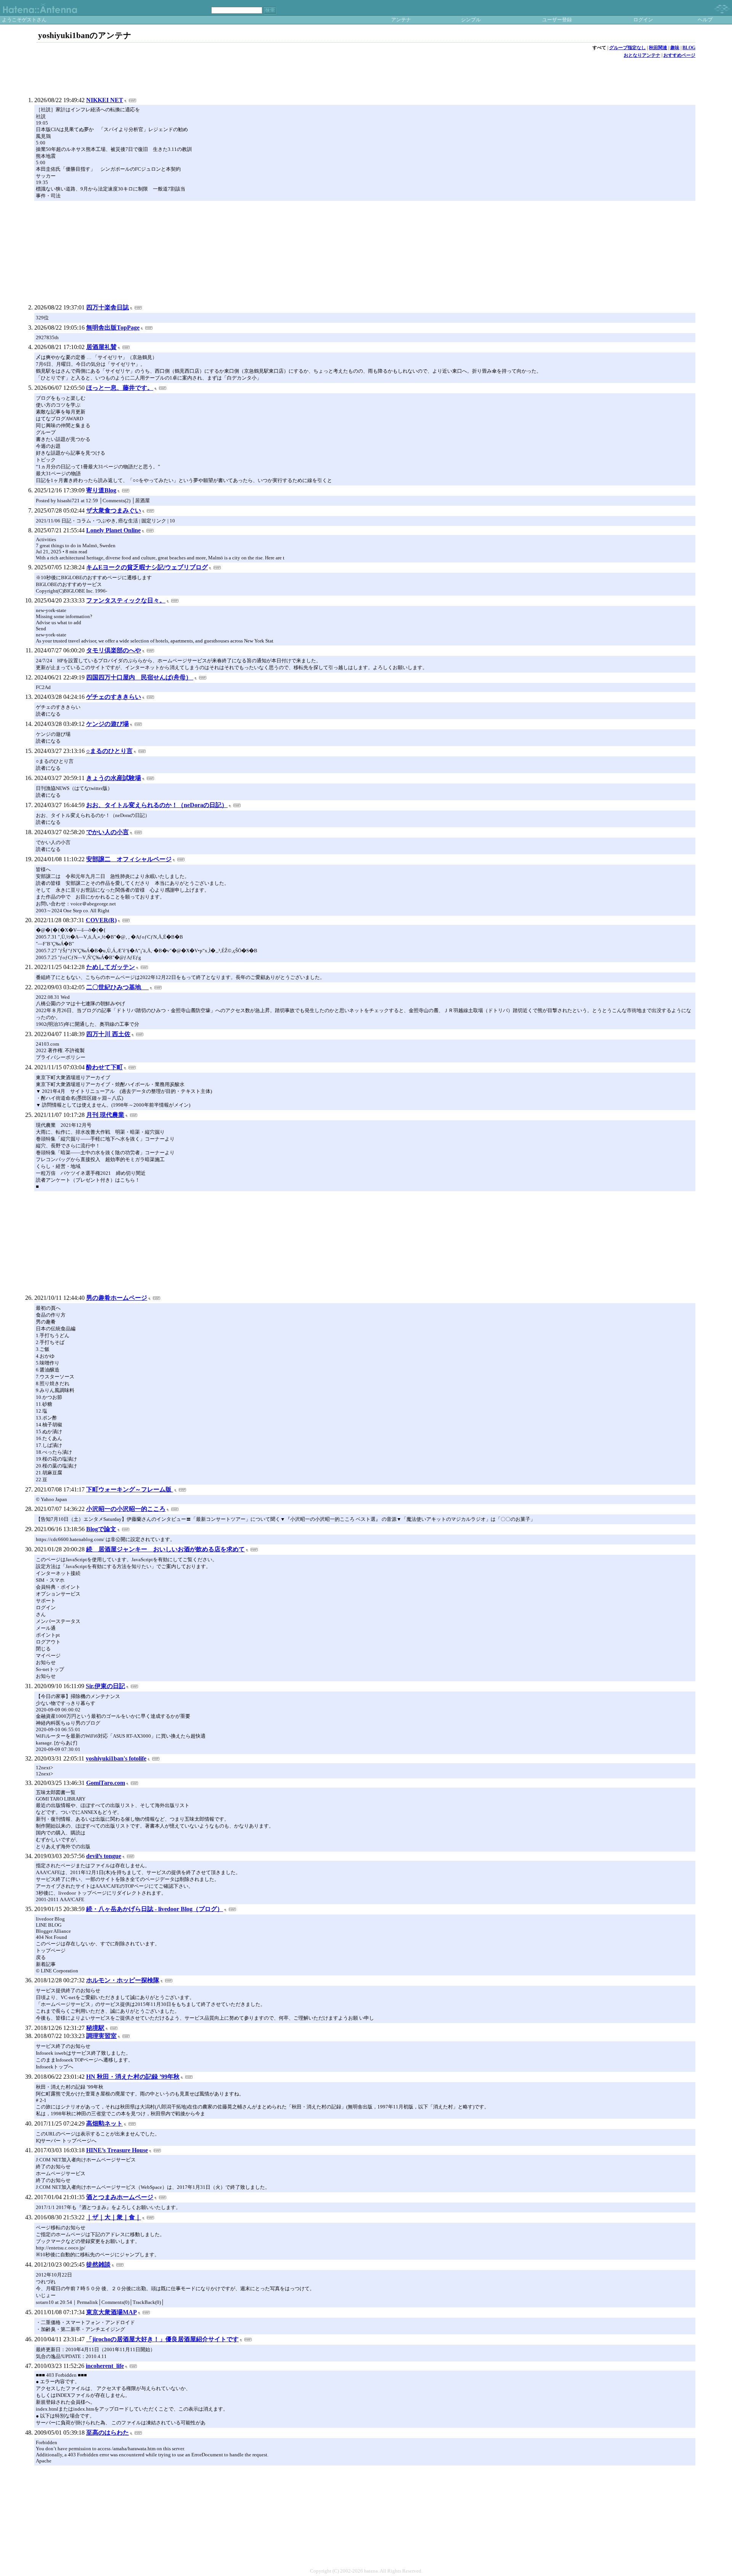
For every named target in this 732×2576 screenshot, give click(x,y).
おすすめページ (679, 55)
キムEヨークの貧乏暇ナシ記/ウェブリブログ (147, 567)
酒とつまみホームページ (120, 2197)
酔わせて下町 (104, 1067)
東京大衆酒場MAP (112, 2312)
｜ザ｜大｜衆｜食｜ (114, 2217)
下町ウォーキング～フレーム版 (130, 1489)
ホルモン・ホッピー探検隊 (123, 1980)
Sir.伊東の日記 (105, 1686)
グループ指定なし (628, 48)
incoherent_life (105, 2366)
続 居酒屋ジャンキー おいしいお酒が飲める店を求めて (165, 1549)
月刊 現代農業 (105, 1115)
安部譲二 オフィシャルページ (129, 859)
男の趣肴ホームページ (117, 1298)
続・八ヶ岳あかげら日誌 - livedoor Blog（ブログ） (155, 1909)
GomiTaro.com (106, 1783)
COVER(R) (101, 920)
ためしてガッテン (111, 967)
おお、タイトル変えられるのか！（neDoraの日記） (157, 805)
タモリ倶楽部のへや (114, 650)
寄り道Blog (101, 490)
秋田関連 (658, 48)
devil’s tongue (104, 1856)
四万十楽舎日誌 (108, 307)
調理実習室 (101, 2036)
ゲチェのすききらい (114, 697)
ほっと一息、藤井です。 (120, 388)
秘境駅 (95, 2028)
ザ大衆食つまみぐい (114, 510)
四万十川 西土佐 (108, 1034)
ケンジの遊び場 (108, 724)
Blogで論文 (101, 1529)
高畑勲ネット (104, 2123)
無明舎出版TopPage (113, 328)
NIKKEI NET (105, 100)
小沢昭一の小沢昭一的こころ (126, 1509)
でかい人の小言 (108, 832)
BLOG (689, 48)
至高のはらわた (108, 2433)
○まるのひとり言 (109, 751)
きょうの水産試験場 (114, 778)
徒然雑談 (98, 2264)
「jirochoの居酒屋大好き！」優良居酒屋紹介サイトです (162, 2339)
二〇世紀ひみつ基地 (117, 987)
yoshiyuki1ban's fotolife (116, 1758)
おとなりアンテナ (642, 55)
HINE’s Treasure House (117, 2150)
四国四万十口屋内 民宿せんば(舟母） (140, 677)
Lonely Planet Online (113, 530)
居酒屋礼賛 (101, 347)
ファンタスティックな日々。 (126, 600)
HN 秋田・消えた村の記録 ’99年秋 (133, 2077)
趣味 (675, 48)
